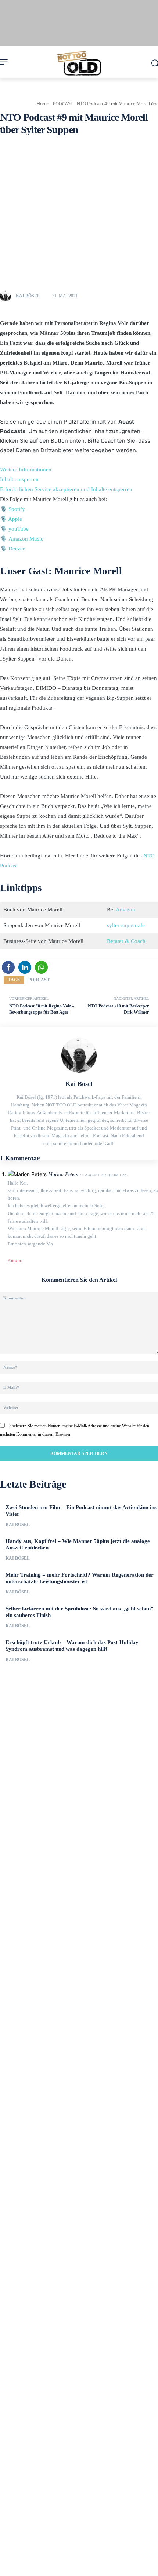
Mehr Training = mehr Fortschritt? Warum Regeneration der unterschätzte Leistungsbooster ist (80, 1578)
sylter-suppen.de (126, 925)
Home (43, 104)
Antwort (15, 1260)
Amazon (125, 910)
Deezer (17, 549)
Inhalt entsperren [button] (19, 479)
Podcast (39, 980)
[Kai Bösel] (7, 296)
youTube (19, 529)
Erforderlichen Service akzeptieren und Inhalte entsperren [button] (66, 489)
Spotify (17, 509)
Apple (15, 519)
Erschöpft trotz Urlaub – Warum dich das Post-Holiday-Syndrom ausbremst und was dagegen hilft (73, 1646)
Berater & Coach (126, 941)
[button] (8, 967)
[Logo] (79, 63)
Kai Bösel (28, 296)
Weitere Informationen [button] (26, 469)
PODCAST (63, 104)
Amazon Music (26, 539)
